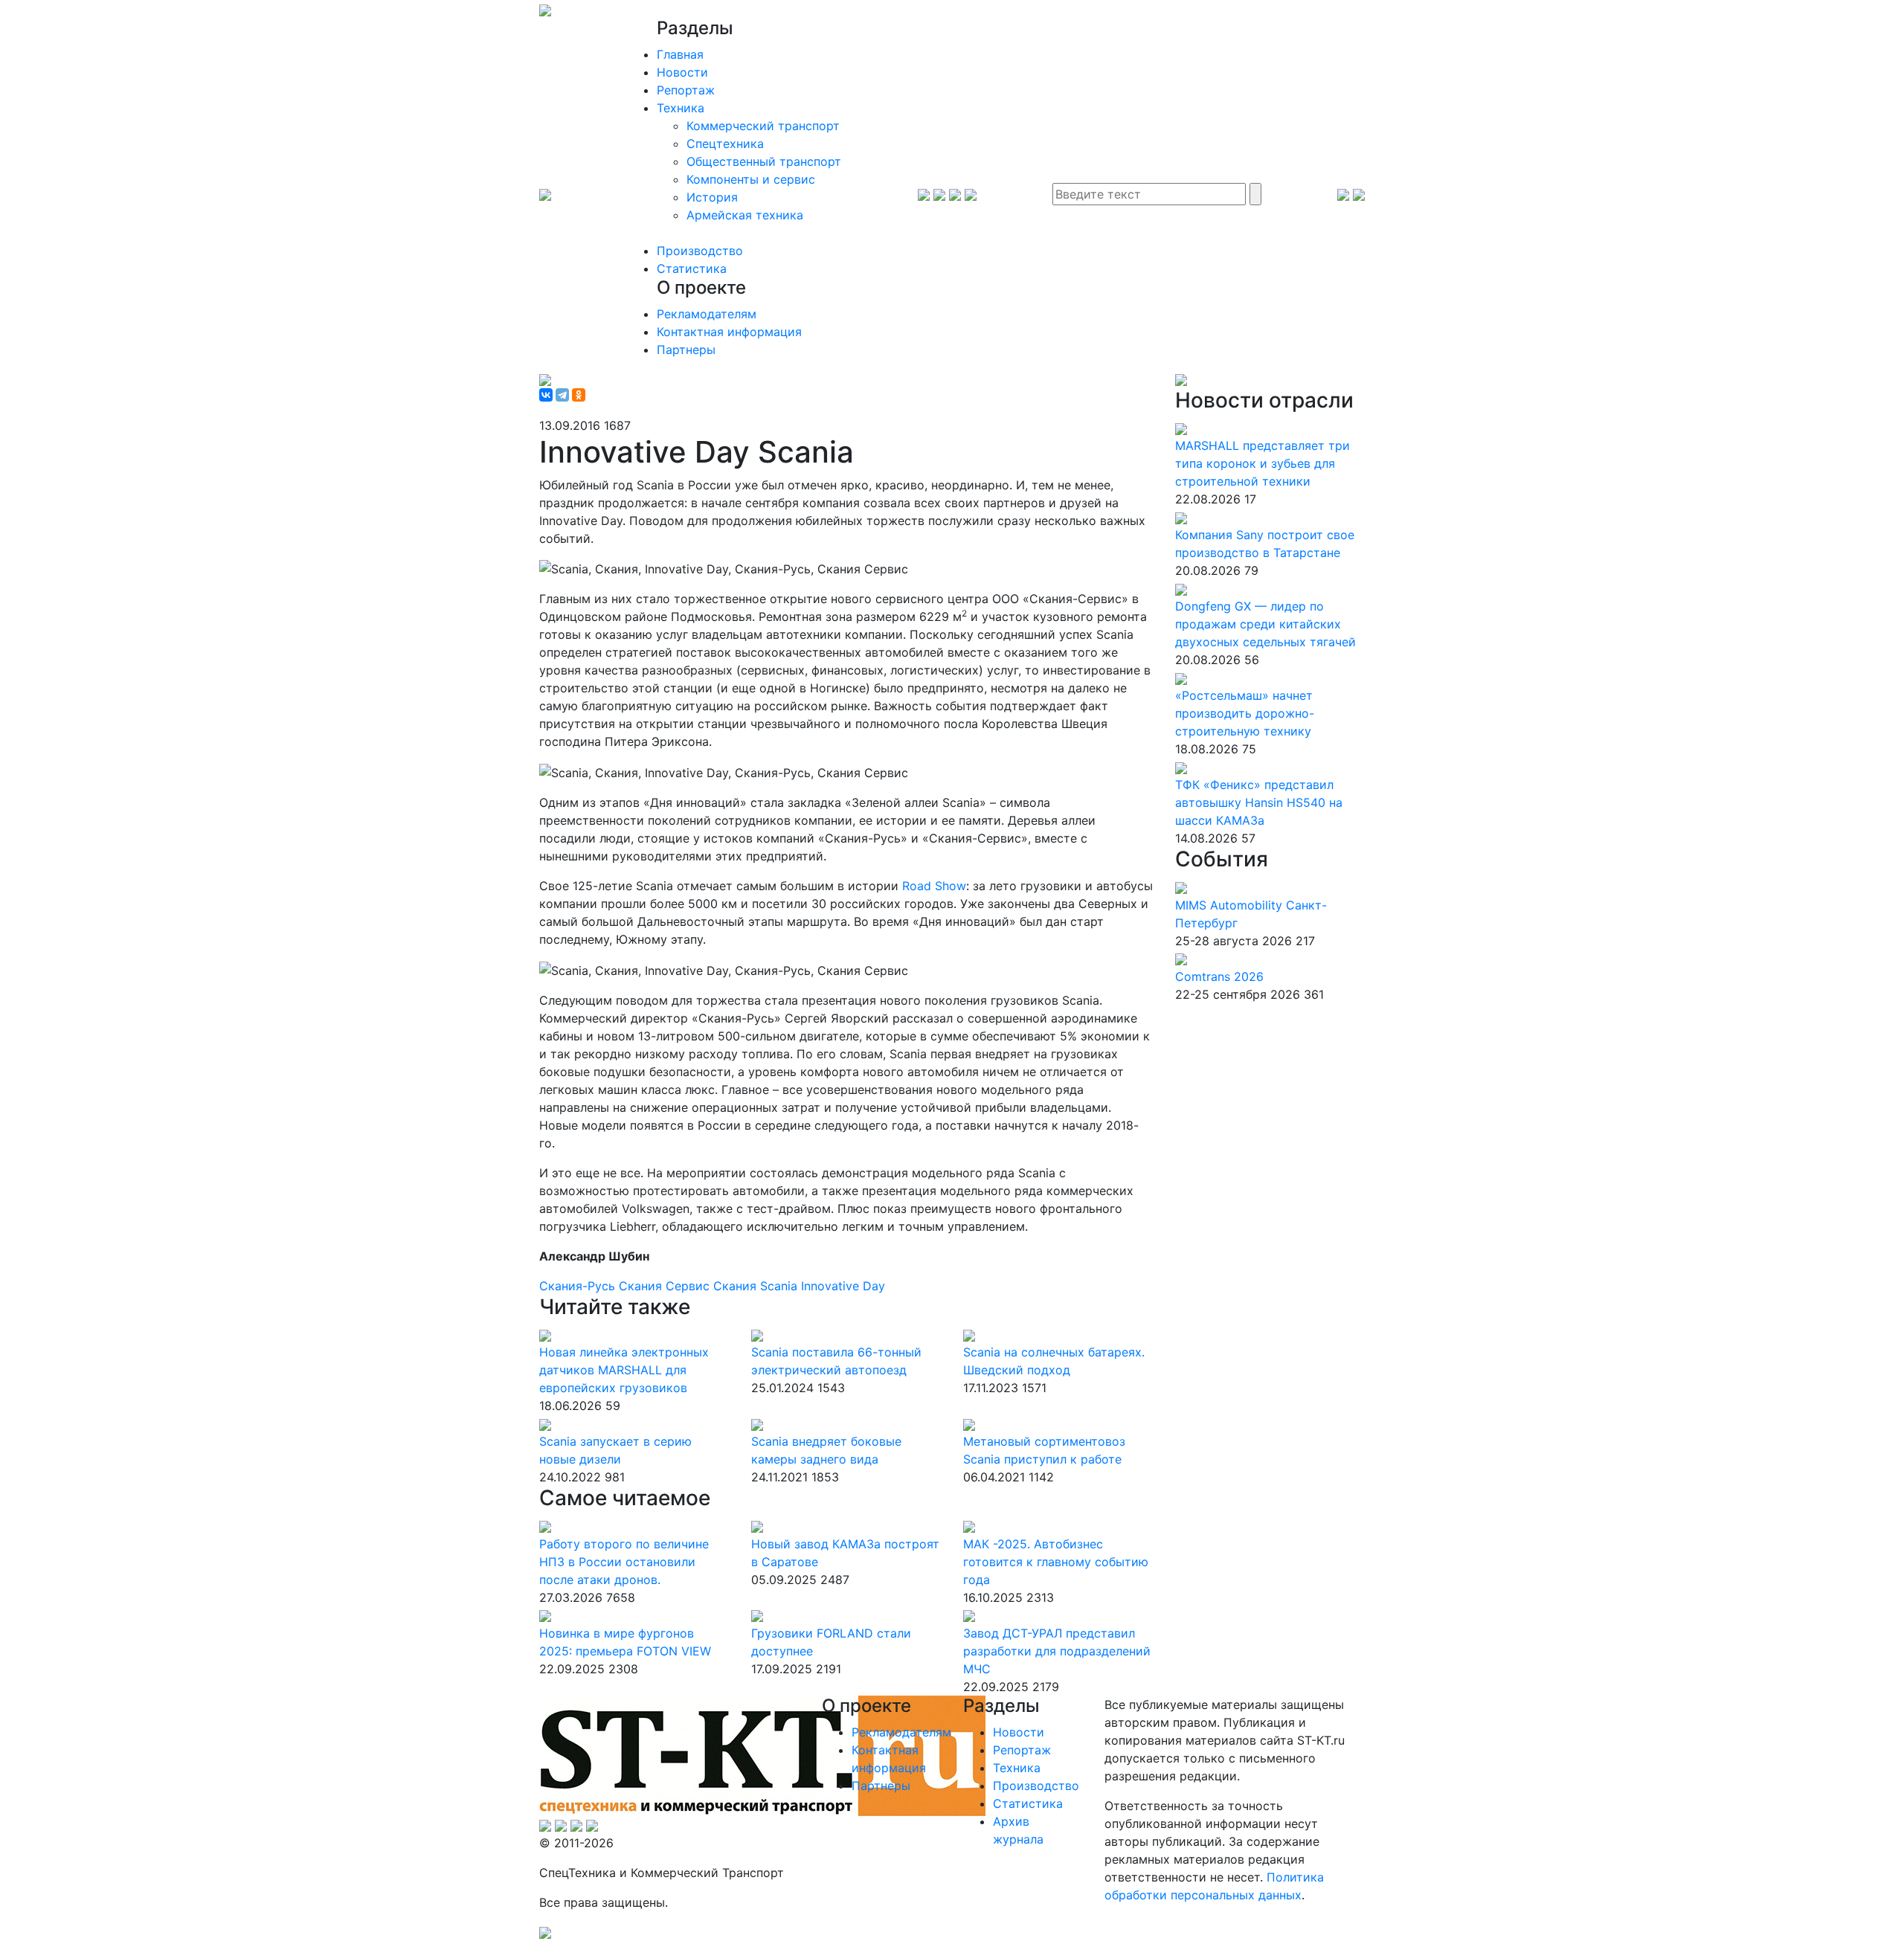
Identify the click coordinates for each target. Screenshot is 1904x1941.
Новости (682, 72)
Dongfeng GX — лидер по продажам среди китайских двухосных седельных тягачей (1265, 624)
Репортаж (686, 90)
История (712, 197)
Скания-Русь (579, 1286)
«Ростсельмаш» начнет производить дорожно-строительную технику (1245, 713)
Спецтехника (725, 144)
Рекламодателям (707, 314)
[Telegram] (562, 395)
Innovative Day (843, 1286)
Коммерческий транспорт (763, 126)
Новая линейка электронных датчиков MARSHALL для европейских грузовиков (624, 1370)
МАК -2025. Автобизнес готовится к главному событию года (1056, 1562)
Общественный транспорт (764, 161)
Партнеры (686, 350)
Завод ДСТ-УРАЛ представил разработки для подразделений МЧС (1057, 1651)
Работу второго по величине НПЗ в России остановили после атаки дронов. (624, 1562)
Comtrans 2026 (1219, 976)
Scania (781, 1286)
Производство (700, 251)
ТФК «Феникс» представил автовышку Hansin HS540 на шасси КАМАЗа (1259, 802)
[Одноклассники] (579, 395)
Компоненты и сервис (751, 179)
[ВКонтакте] (546, 395)
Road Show (934, 886)
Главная (680, 54)
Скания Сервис (666, 1286)
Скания (737, 1286)
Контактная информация (729, 332)
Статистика (692, 268)
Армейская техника (745, 215)
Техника (681, 108)
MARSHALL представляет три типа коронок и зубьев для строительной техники (1263, 463)
